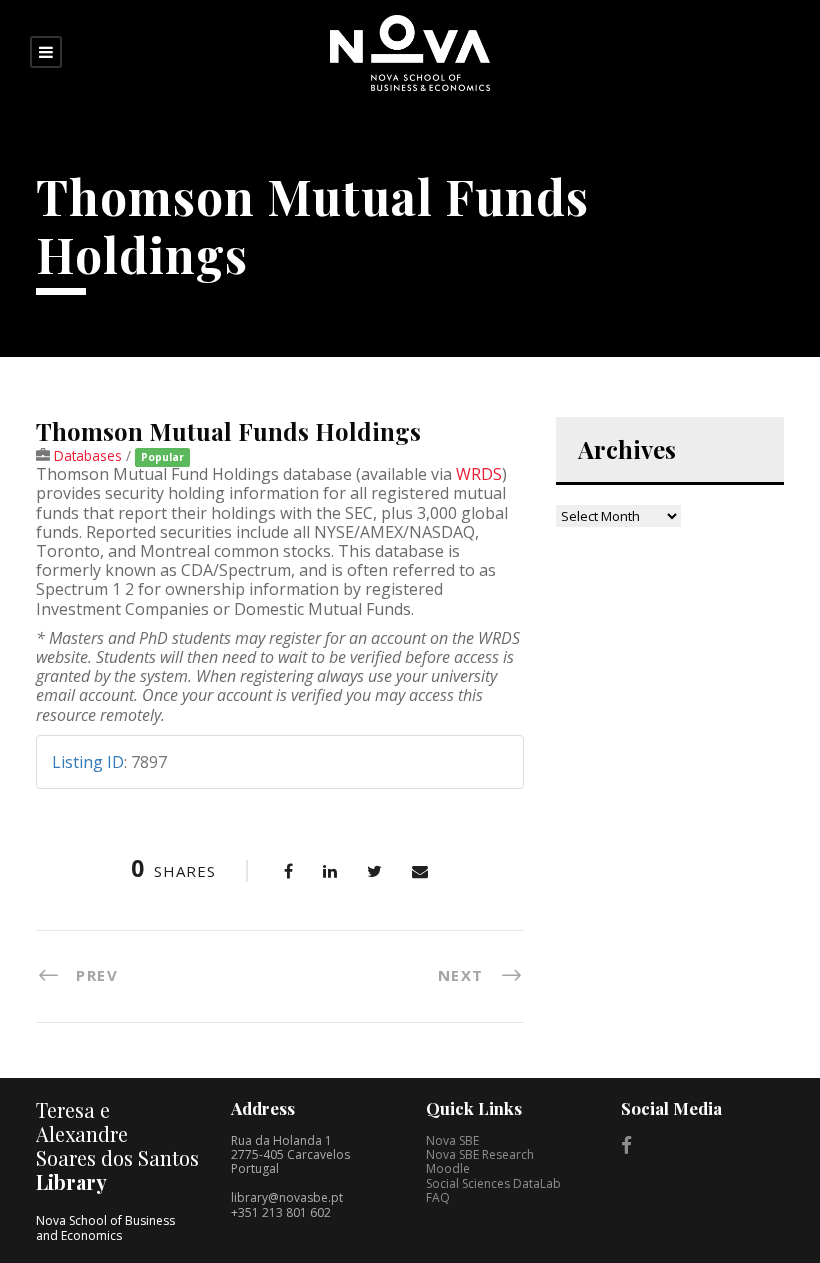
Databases (88, 455)
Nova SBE (452, 1140)
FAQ (438, 1197)
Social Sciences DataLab (493, 1183)
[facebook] (626, 1145)
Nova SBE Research (480, 1154)
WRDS (479, 474)
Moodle (448, 1168)
